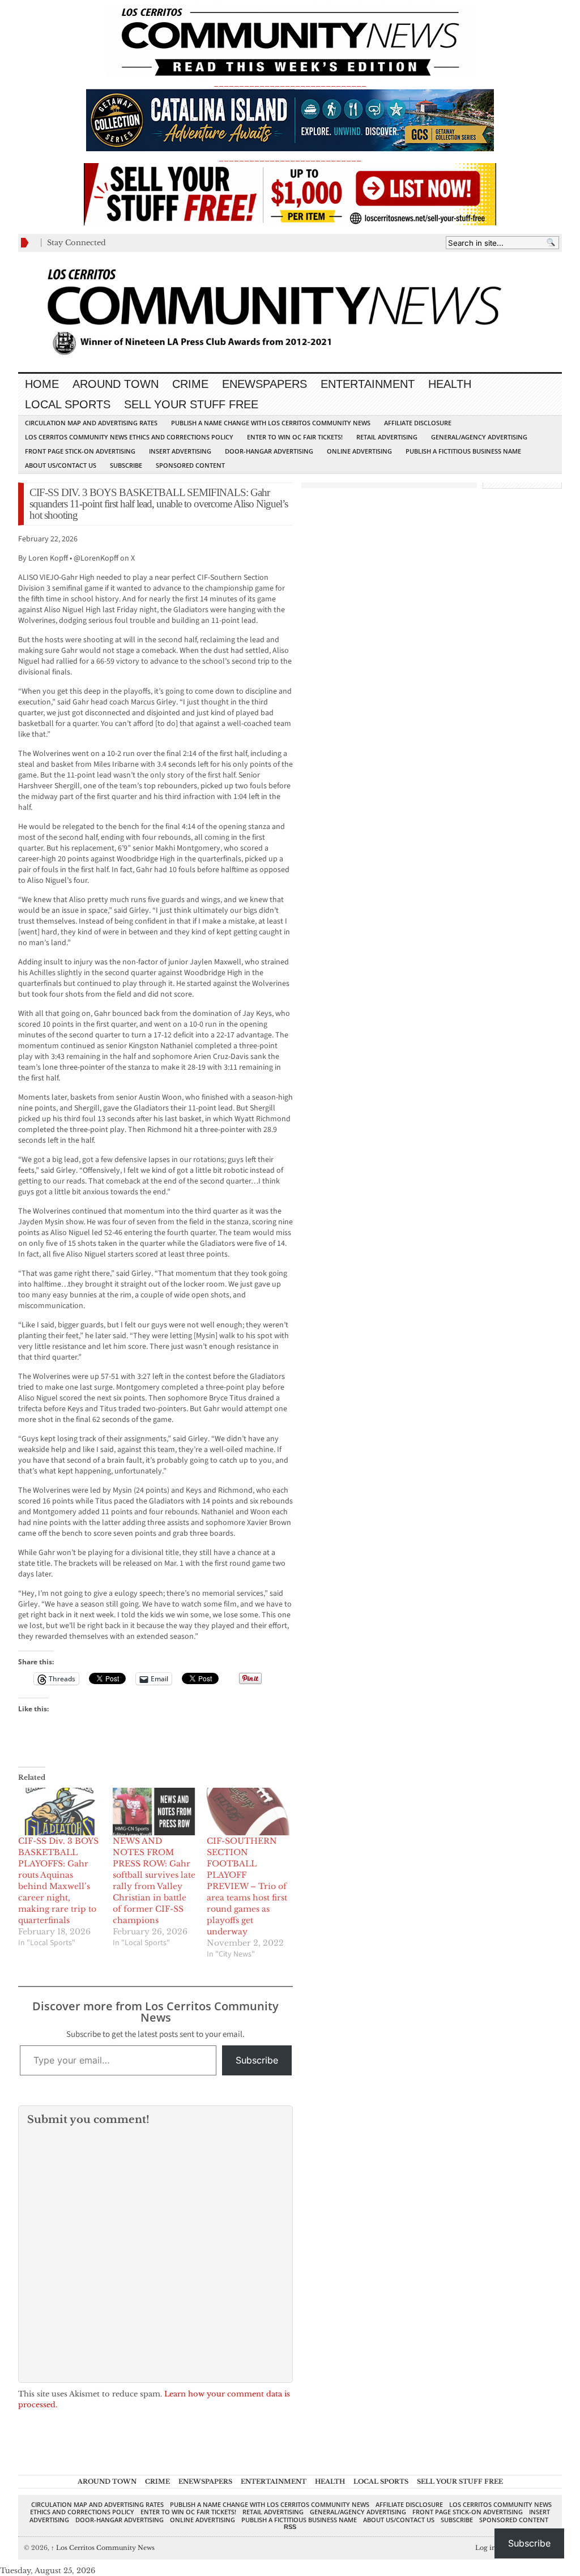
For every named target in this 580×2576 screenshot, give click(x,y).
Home (42, 384)
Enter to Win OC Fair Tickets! (295, 437)
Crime (190, 384)
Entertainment (368, 384)
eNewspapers (265, 384)
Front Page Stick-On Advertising (80, 451)
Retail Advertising (387, 437)
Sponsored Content (190, 465)
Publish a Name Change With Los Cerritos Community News (271, 423)
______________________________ (290, 83)
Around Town (116, 384)
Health (450, 384)
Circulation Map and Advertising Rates (91, 423)
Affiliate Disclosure (418, 423)
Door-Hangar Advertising (269, 451)
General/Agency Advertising (479, 437)
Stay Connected (76, 243)
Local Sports (68, 404)
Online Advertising (359, 451)
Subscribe (126, 465)
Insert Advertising (180, 451)
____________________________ (290, 158)
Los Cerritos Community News (103, 2548)
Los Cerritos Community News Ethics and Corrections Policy (129, 437)
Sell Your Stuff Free (191, 404)
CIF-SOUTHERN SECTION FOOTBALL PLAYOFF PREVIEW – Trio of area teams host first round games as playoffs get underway (247, 1886)
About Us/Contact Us (61, 465)
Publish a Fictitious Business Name (463, 451)
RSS (290, 2527)
